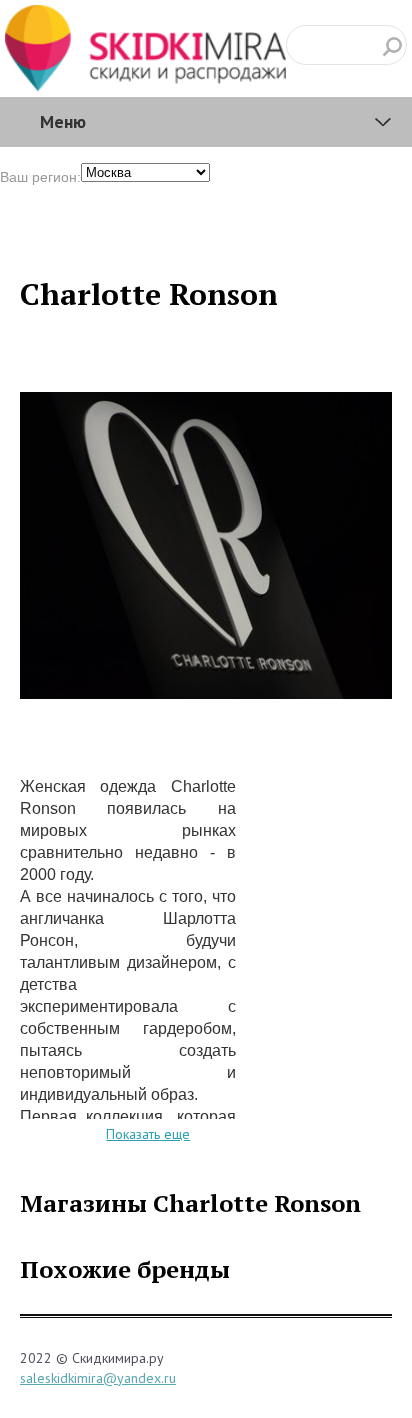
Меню (63, 121)
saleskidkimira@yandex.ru (98, 1378)
